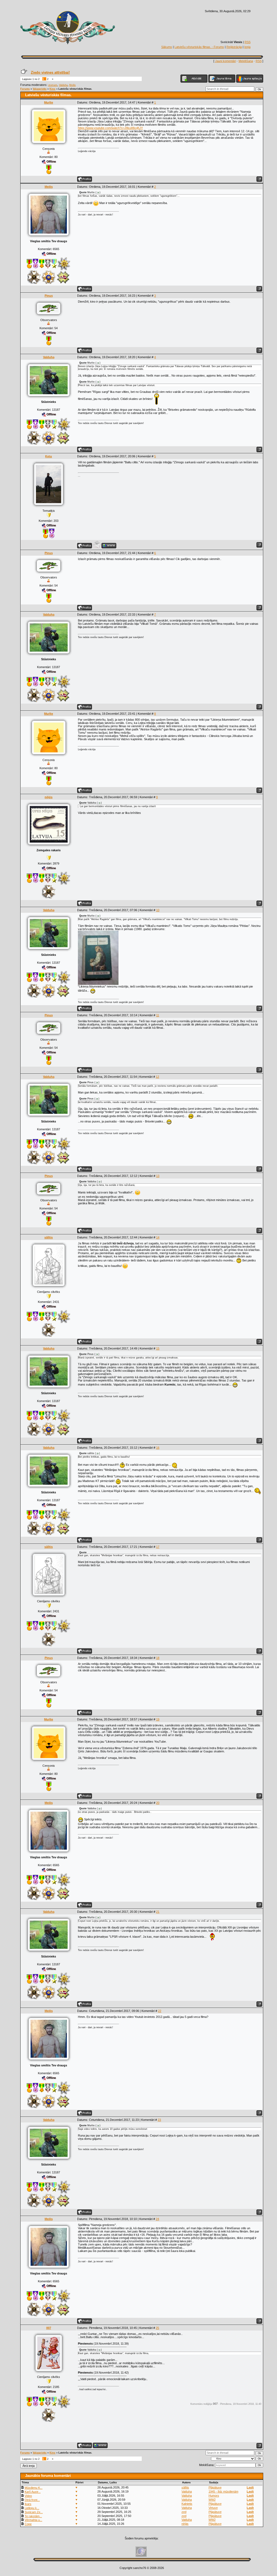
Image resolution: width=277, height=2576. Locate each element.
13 (158, 1176)
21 (158, 1912)
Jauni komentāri (225, 61)
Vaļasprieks (40, 89)
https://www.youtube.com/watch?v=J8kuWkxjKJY (110, 128)
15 (158, 1348)
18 (158, 1658)
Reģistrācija (234, 47)
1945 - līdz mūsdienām (223, 2491)
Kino (52, 89)
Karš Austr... (33, 2492)
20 (158, 1803)
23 (159, 2120)
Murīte (49, 102)
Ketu (49, 456)
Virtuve (213, 2508)
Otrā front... (32, 2500)
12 (157, 1077)
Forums (25, 89)
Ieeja (247, 47)
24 (157, 2219)
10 (158, 910)
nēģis (49, 797)
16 (158, 1448)
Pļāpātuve (215, 2487)
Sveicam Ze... (34, 2512)
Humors (214, 2496)
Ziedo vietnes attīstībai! (50, 72)
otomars (53, 85)
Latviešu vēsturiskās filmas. (75, 89)
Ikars (28, 2504)
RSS (248, 42)
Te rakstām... (33, 2516)
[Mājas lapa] (109, 546)
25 (157, 2328)
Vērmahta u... (33, 2520)
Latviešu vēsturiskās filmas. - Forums (199, 47)
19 (158, 1719)
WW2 (212, 2500)
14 (158, 1237)
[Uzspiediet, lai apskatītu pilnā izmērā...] (98, 984)
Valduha (63, 85)
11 (158, 1015)
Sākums (167, 47)
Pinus (49, 296)
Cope (28, 2524)
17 (158, 1547)
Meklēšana (246, 61)
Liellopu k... (32, 2508)
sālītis (49, 1237)
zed (184, 2512)
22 (160, 2011)
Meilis (72, 85)
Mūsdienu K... (34, 2488)
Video (28, 2496)
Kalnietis (187, 2504)
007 (49, 2328)
